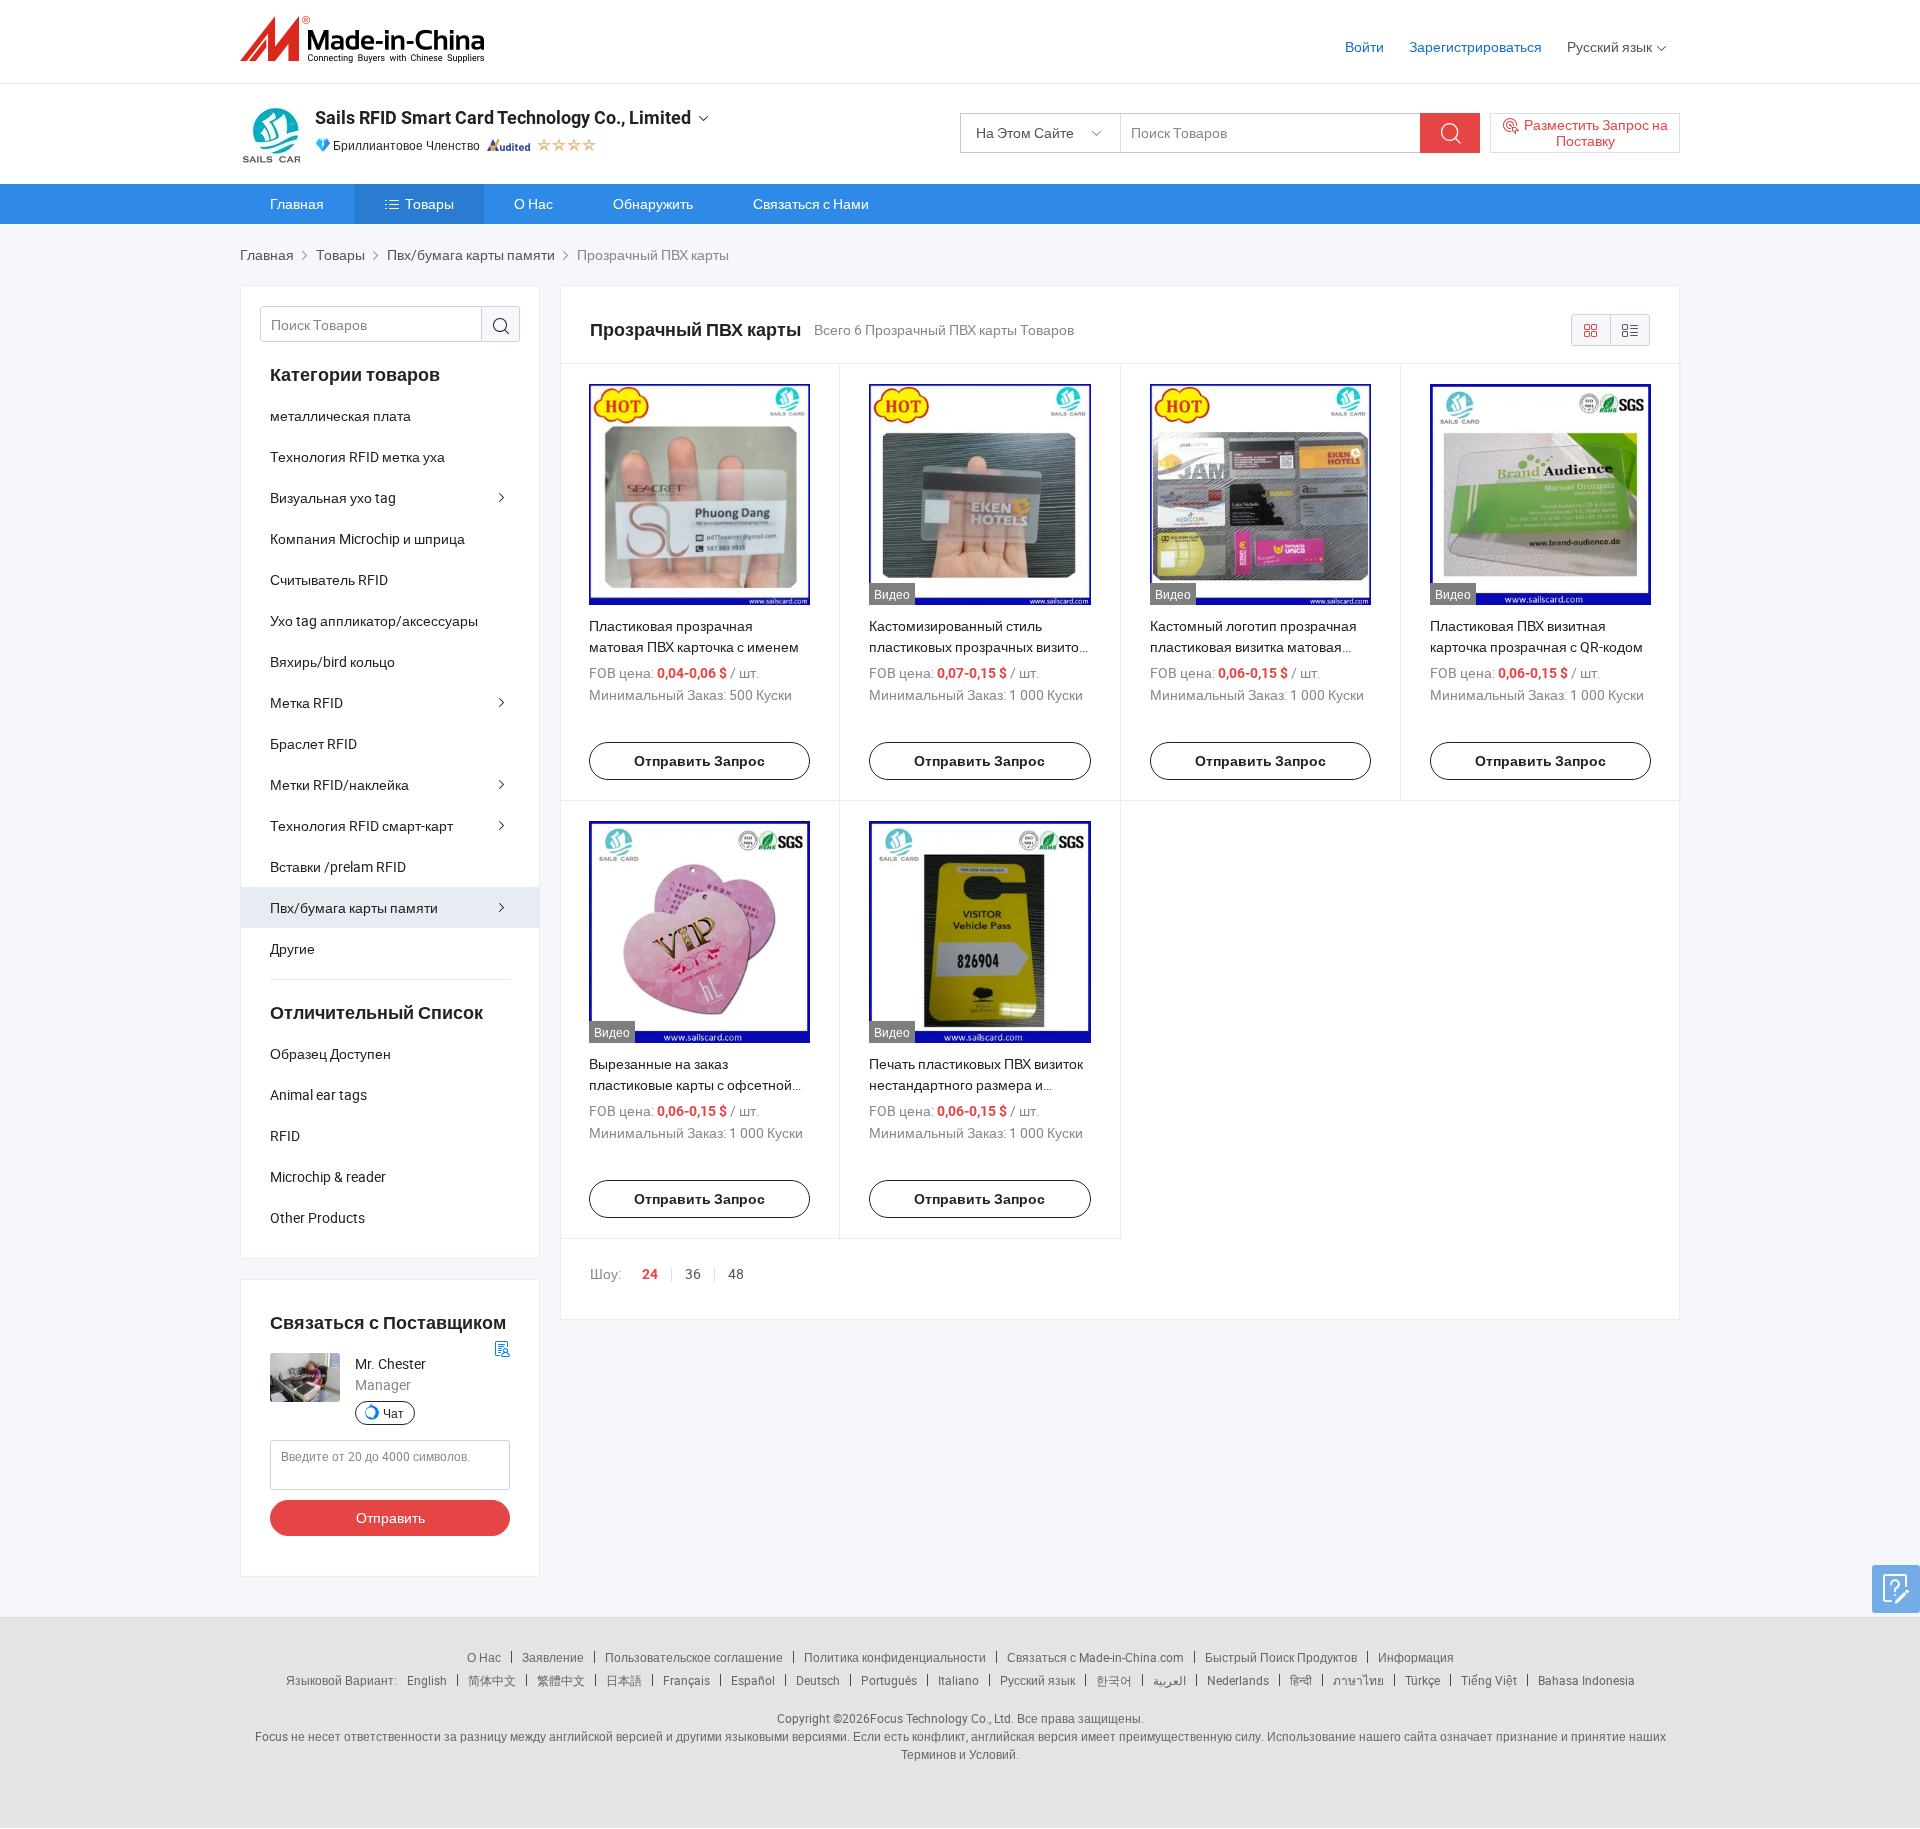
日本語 (624, 1680)
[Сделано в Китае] (368, 39)
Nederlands (1238, 1680)
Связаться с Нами (811, 203)
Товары (429, 203)
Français (686, 1680)
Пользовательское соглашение (694, 1657)
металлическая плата (340, 415)
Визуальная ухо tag (333, 497)
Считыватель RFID (329, 579)
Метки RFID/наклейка (339, 784)
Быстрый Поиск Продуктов (1281, 1657)
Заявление (553, 1657)
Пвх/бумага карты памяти (354, 907)
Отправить (390, 1517)
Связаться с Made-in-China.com (1095, 1657)
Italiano (958, 1680)
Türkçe (1422, 1680)
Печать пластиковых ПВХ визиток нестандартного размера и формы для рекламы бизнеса (976, 1084)
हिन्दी (1301, 1680)
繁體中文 (561, 1680)
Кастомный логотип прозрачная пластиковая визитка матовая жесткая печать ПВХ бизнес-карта (1258, 646)
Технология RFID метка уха (357, 456)
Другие (292, 948)
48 (736, 1273)
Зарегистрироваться (1475, 46)
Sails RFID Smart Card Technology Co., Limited (503, 117)
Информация (1416, 1657)
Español (753, 1680)
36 (693, 1273)
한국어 (1114, 1680)
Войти (1364, 46)
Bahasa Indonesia (1586, 1680)
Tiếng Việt (1489, 1680)
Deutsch (818, 1680)
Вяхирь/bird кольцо (332, 661)
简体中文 (492, 1680)
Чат (393, 1413)
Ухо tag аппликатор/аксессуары (374, 620)
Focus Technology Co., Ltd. (942, 1718)
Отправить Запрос (699, 761)
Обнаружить (653, 203)
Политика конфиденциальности (895, 1657)
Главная (297, 203)
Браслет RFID (313, 743)
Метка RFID (306, 702)
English (427, 1680)
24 (650, 1274)
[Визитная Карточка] (502, 1346)
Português (889, 1680)
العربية (1169, 1680)
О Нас (533, 203)
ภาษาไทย (1358, 1680)
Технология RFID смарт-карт (361, 825)
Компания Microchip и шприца (367, 538)
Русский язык (1037, 1680)
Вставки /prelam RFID (338, 866)
